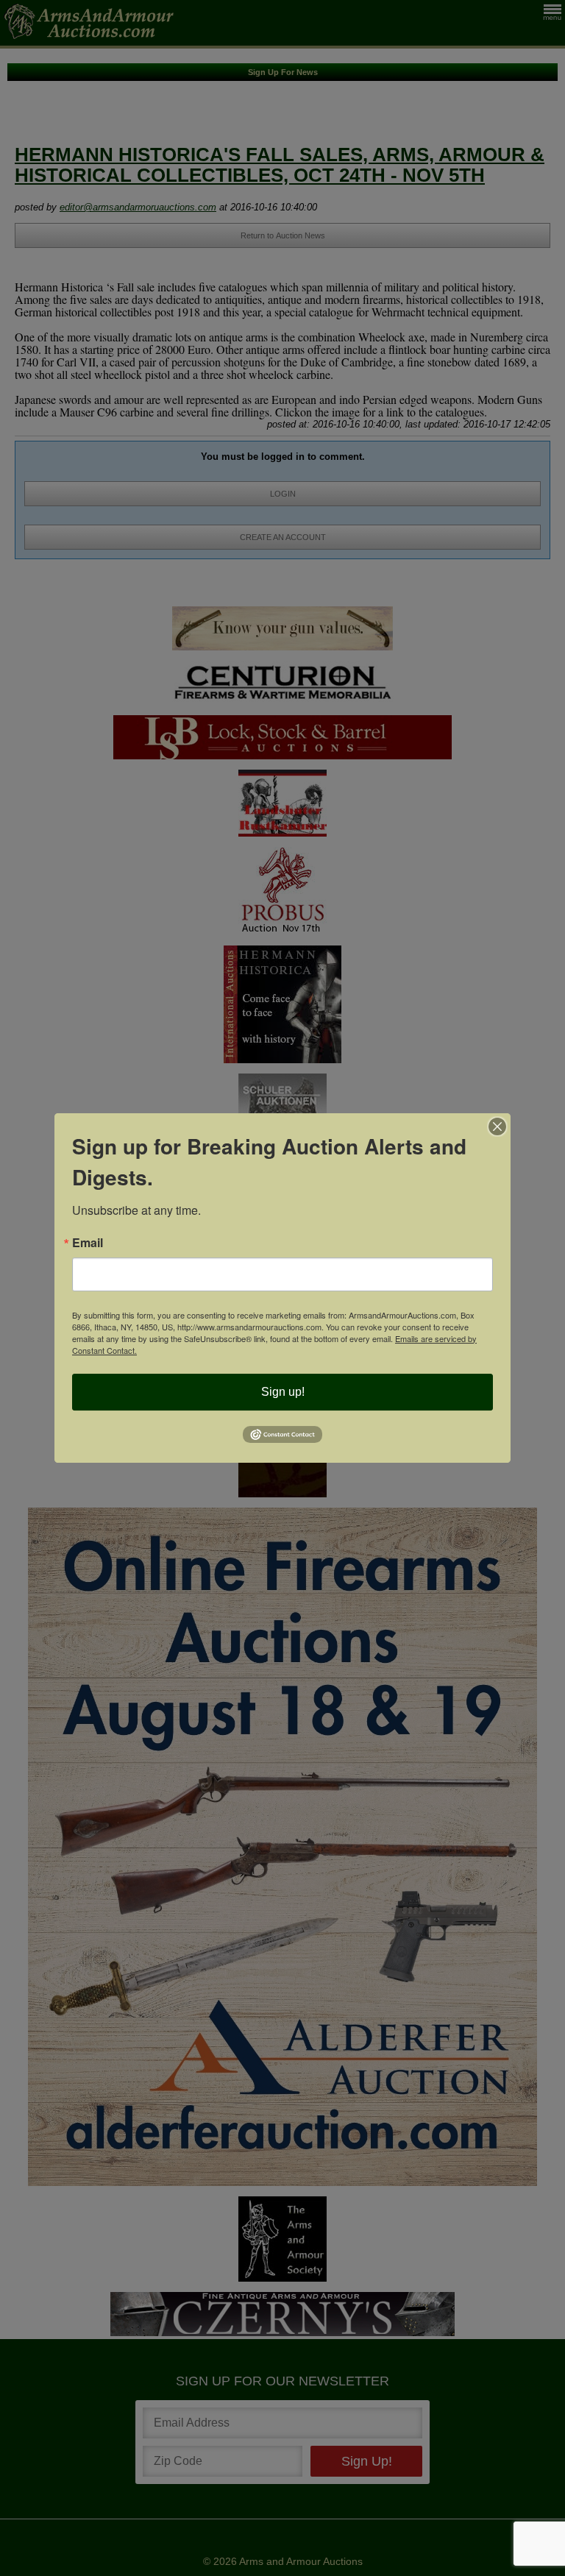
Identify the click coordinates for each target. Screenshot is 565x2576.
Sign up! (283, 1392)
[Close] (497, 1126)
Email (88, 1243)
